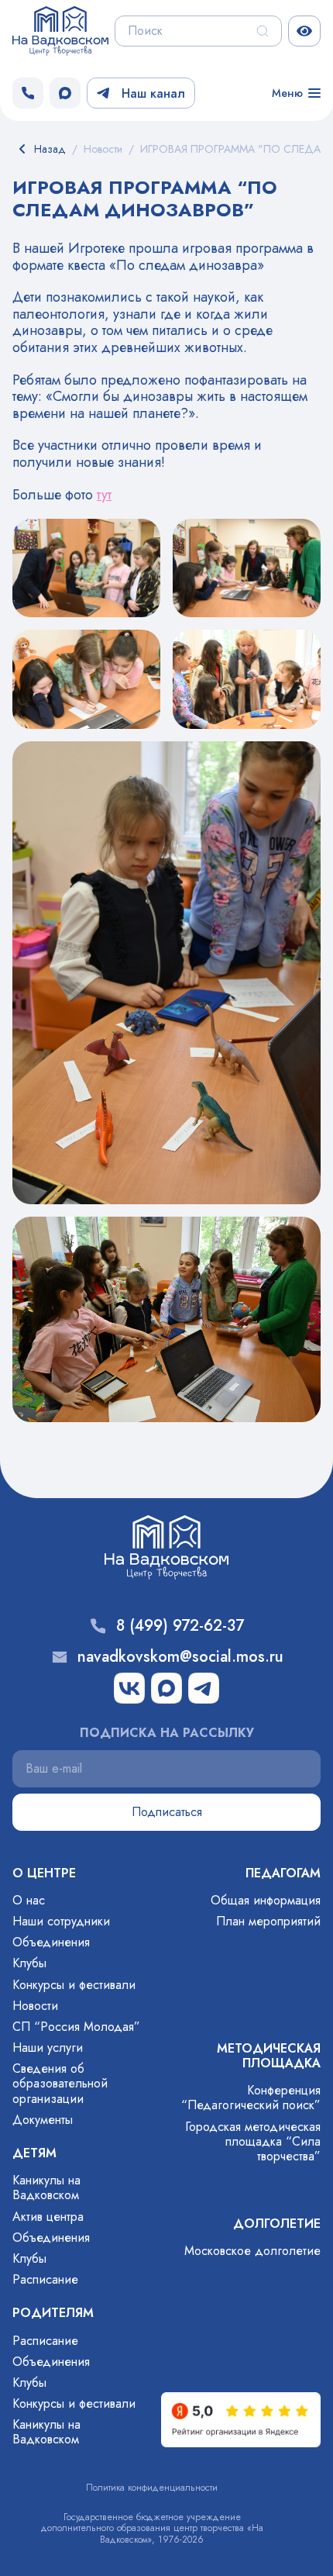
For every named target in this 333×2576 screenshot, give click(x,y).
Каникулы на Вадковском (46, 2188)
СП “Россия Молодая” (76, 2027)
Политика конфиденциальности (152, 2488)
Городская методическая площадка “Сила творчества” (253, 2141)
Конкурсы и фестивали (74, 1985)
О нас (29, 1900)
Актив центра (48, 2217)
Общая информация (266, 1900)
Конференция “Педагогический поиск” (251, 2098)
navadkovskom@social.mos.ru (180, 1657)
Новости (35, 2006)
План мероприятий (268, 1921)
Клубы (29, 1963)
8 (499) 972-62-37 (180, 1626)
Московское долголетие (252, 2251)
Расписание (45, 2279)
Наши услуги (48, 2048)
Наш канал (153, 93)
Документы (43, 2120)
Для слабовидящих (304, 31)
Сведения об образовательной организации (60, 2083)
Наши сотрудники (61, 1921)
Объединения (51, 1942)
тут (104, 495)
